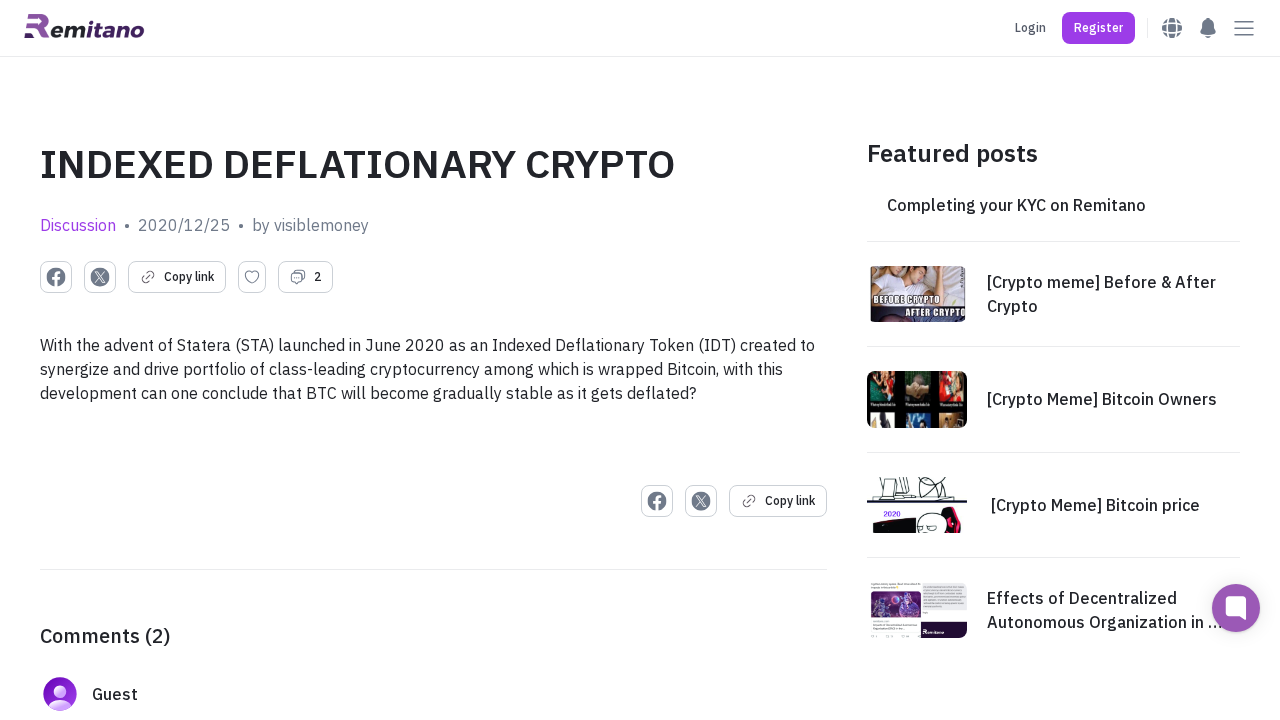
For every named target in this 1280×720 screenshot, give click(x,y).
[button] (1098, 28)
